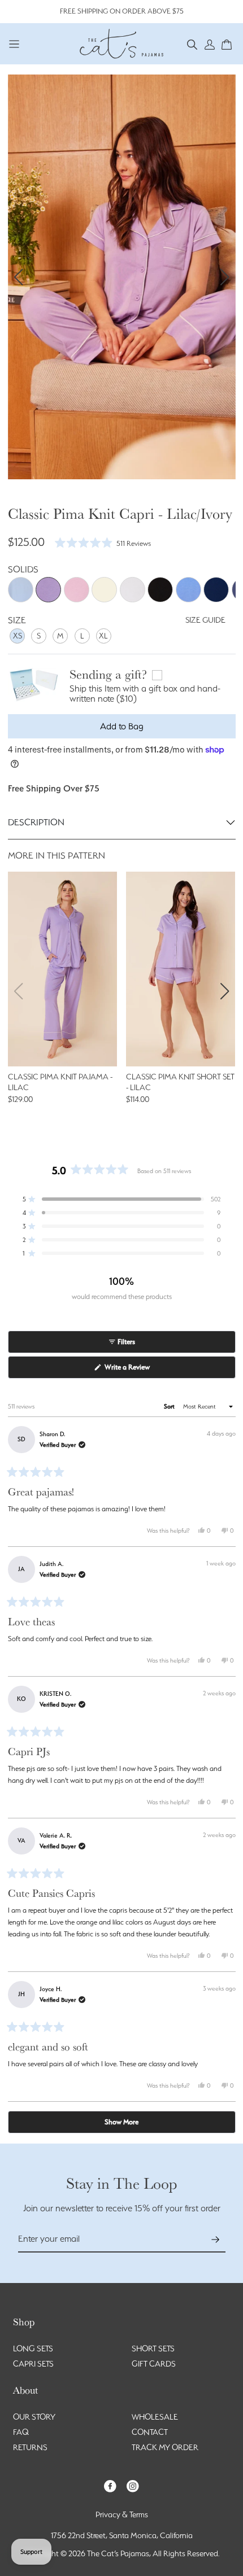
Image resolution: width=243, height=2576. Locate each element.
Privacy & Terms (122, 2514)
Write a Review (139, 1370)
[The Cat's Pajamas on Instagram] (133, 2485)
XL (103, 636)
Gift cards (154, 2364)
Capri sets (33, 2364)
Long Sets (33, 2348)
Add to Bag (122, 726)
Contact (150, 2432)
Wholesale (155, 2417)
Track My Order (165, 2447)
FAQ (21, 2432)
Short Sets (153, 2348)
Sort (170, 1407)
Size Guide (205, 620)
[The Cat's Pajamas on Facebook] (110, 2485)
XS (18, 636)
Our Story (34, 2417)
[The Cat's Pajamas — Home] (121, 42)
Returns (30, 2447)
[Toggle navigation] (14, 44)
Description (36, 822)
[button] (192, 44)
